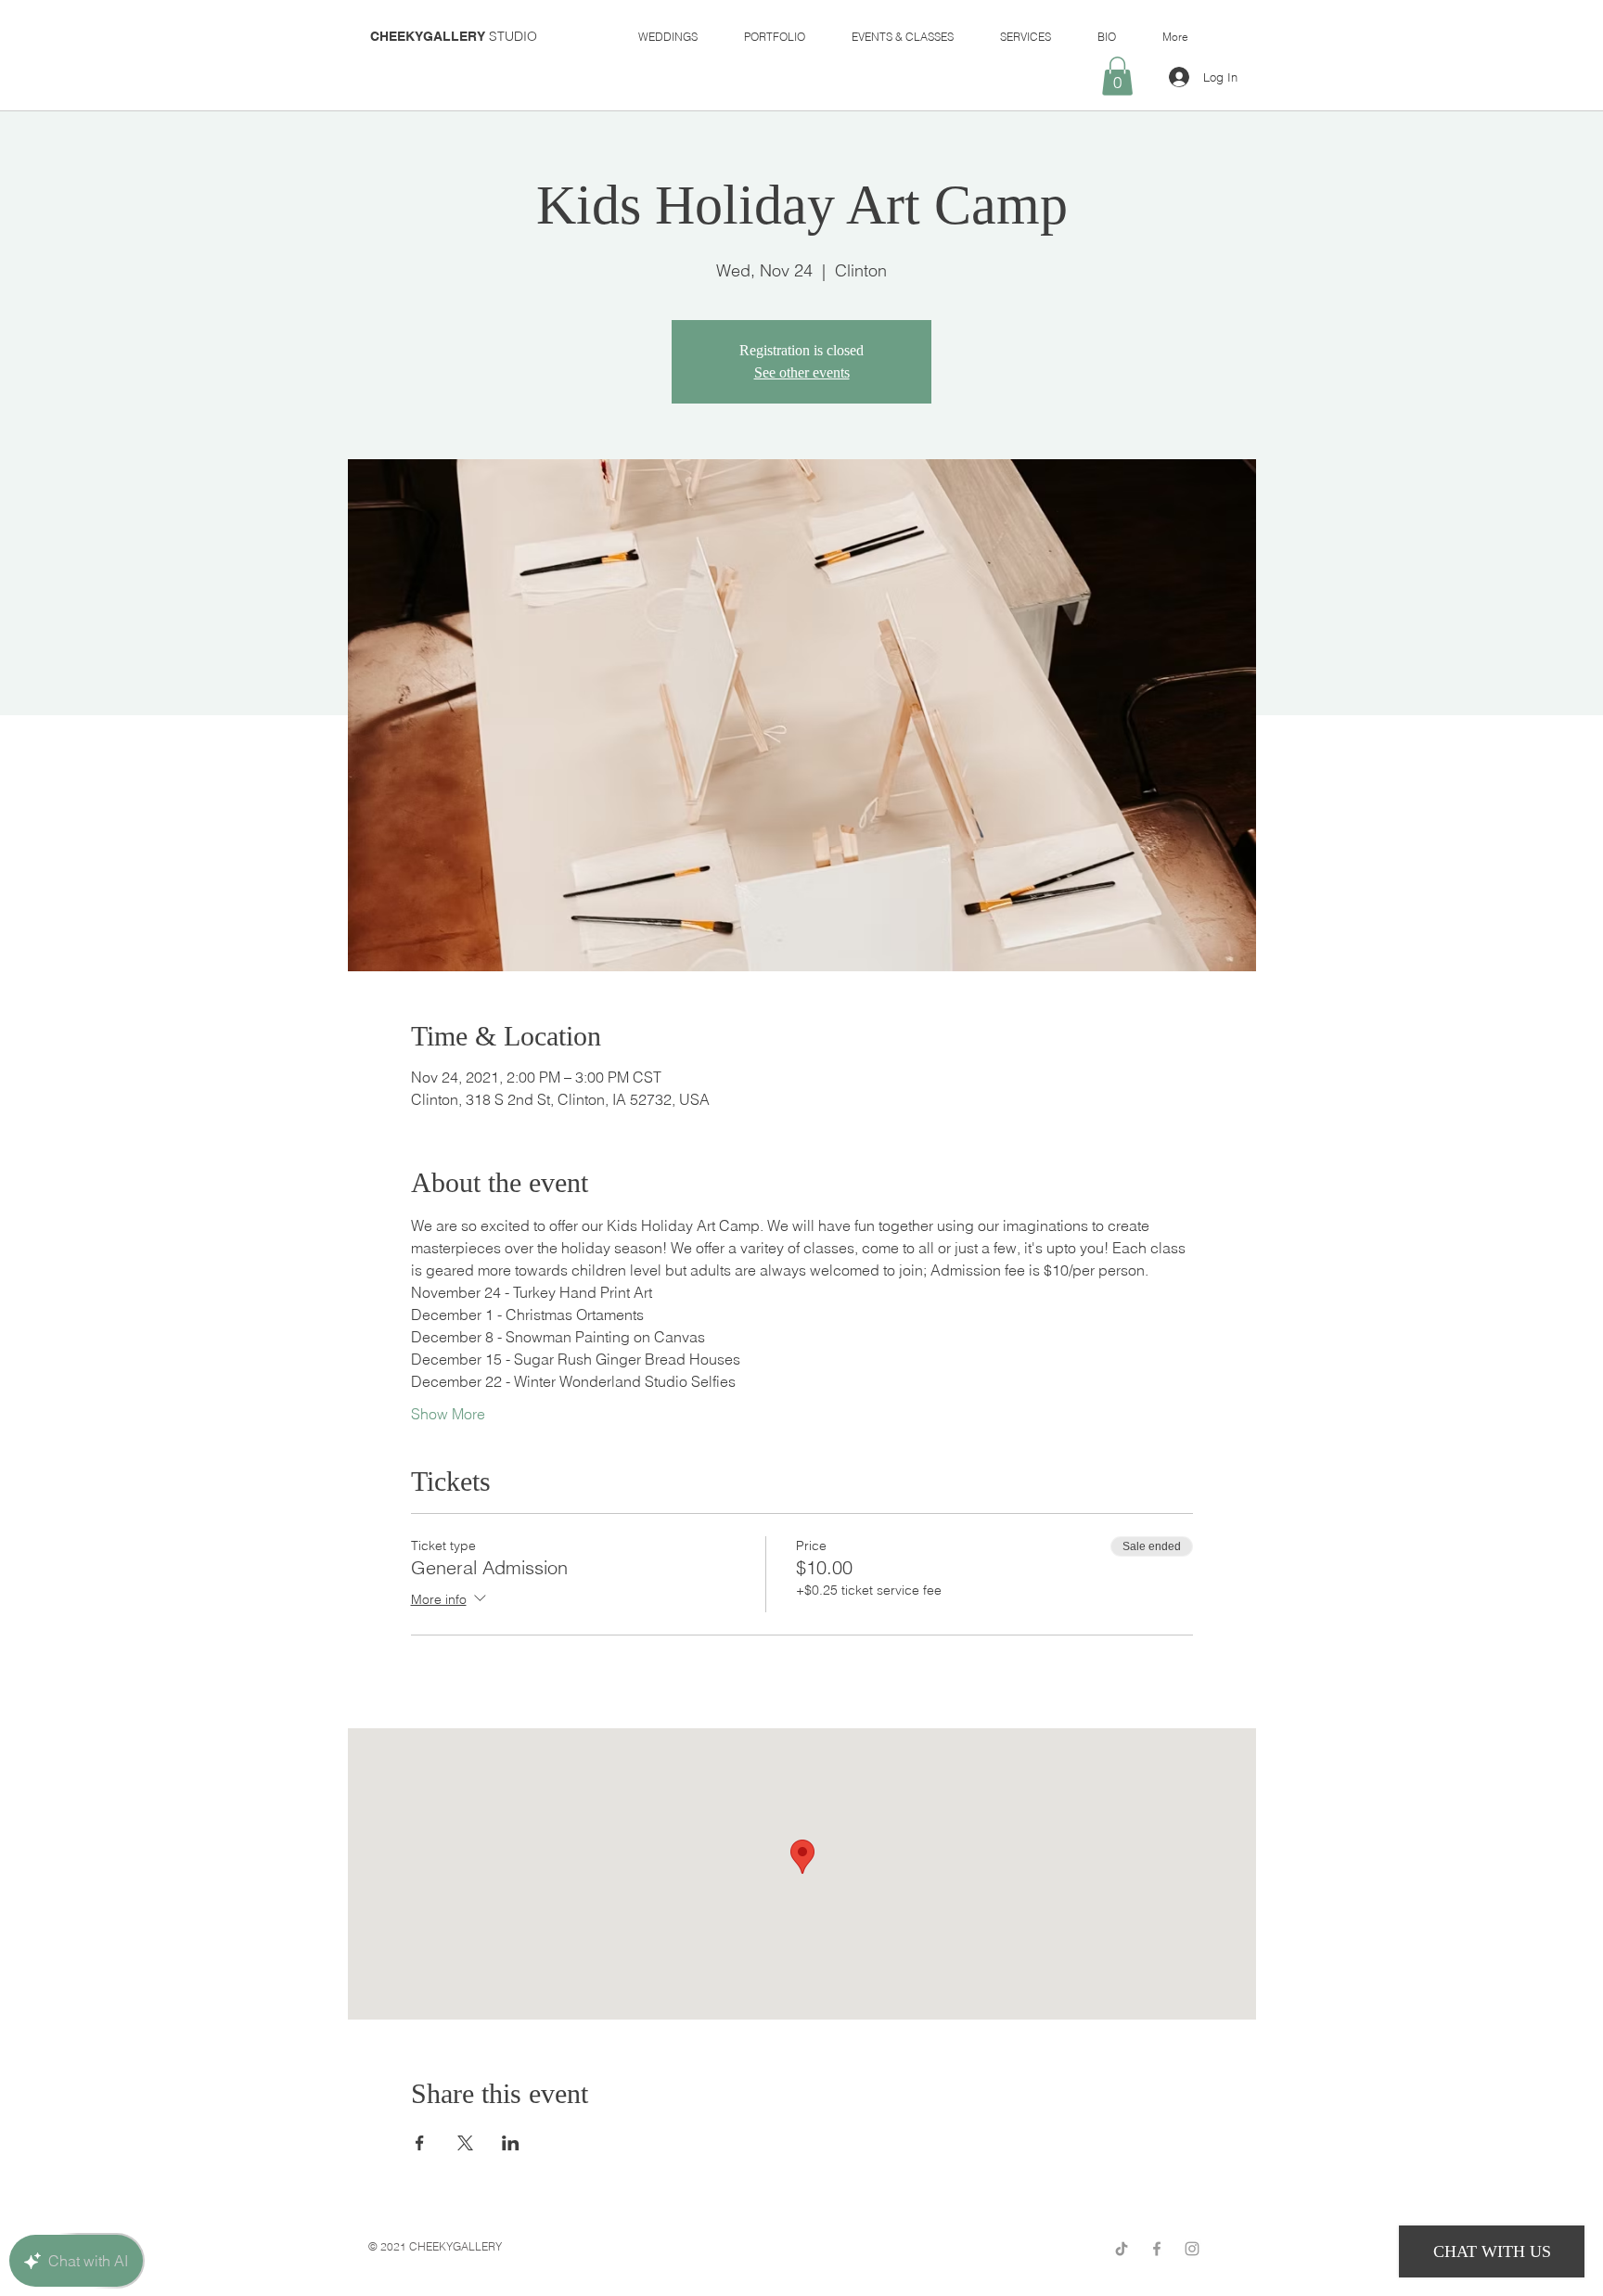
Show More (448, 1414)
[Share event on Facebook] (420, 2143)
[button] (1117, 76)
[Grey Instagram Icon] (1192, 2249)
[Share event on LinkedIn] (511, 2143)
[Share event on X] (465, 2143)
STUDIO (454, 36)
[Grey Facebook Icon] (1157, 2249)
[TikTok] (1122, 2249)
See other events (802, 372)
